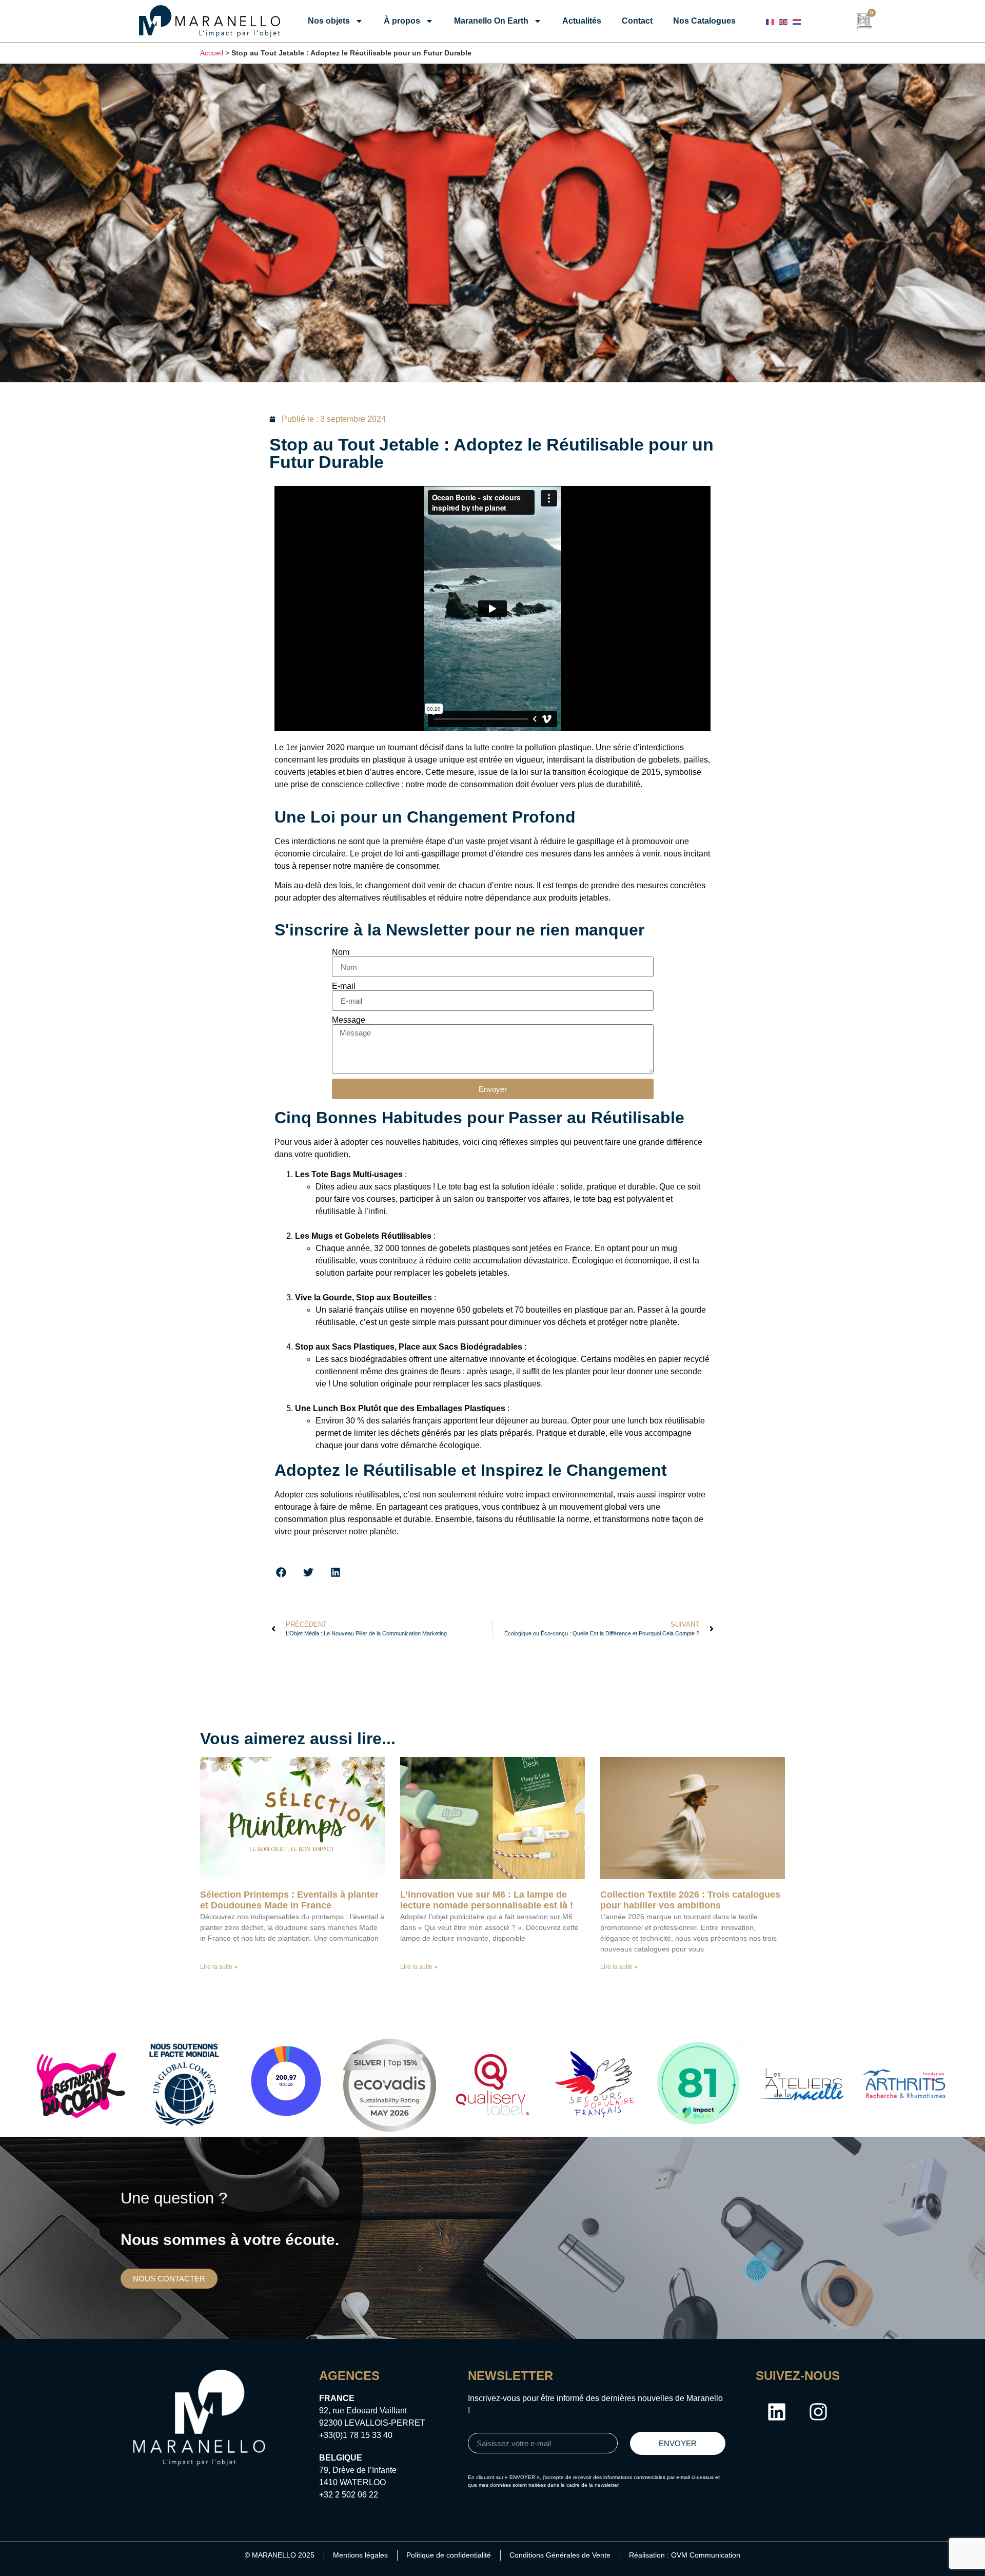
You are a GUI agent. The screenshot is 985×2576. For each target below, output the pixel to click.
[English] (783, 21)
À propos (402, 21)
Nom (341, 952)
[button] (281, 1572)
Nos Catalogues (704, 21)
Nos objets (329, 21)
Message (349, 1020)
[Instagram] (818, 2412)
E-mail (344, 986)
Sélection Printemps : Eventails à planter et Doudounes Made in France (289, 1900)
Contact (637, 21)
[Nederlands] (797, 21)
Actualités (582, 21)
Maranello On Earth (491, 21)
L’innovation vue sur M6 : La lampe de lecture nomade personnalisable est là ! (487, 1900)
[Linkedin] (777, 2412)
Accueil (212, 53)
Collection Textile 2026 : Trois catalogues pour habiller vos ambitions (690, 1900)
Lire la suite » (219, 1967)
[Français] (770, 21)
